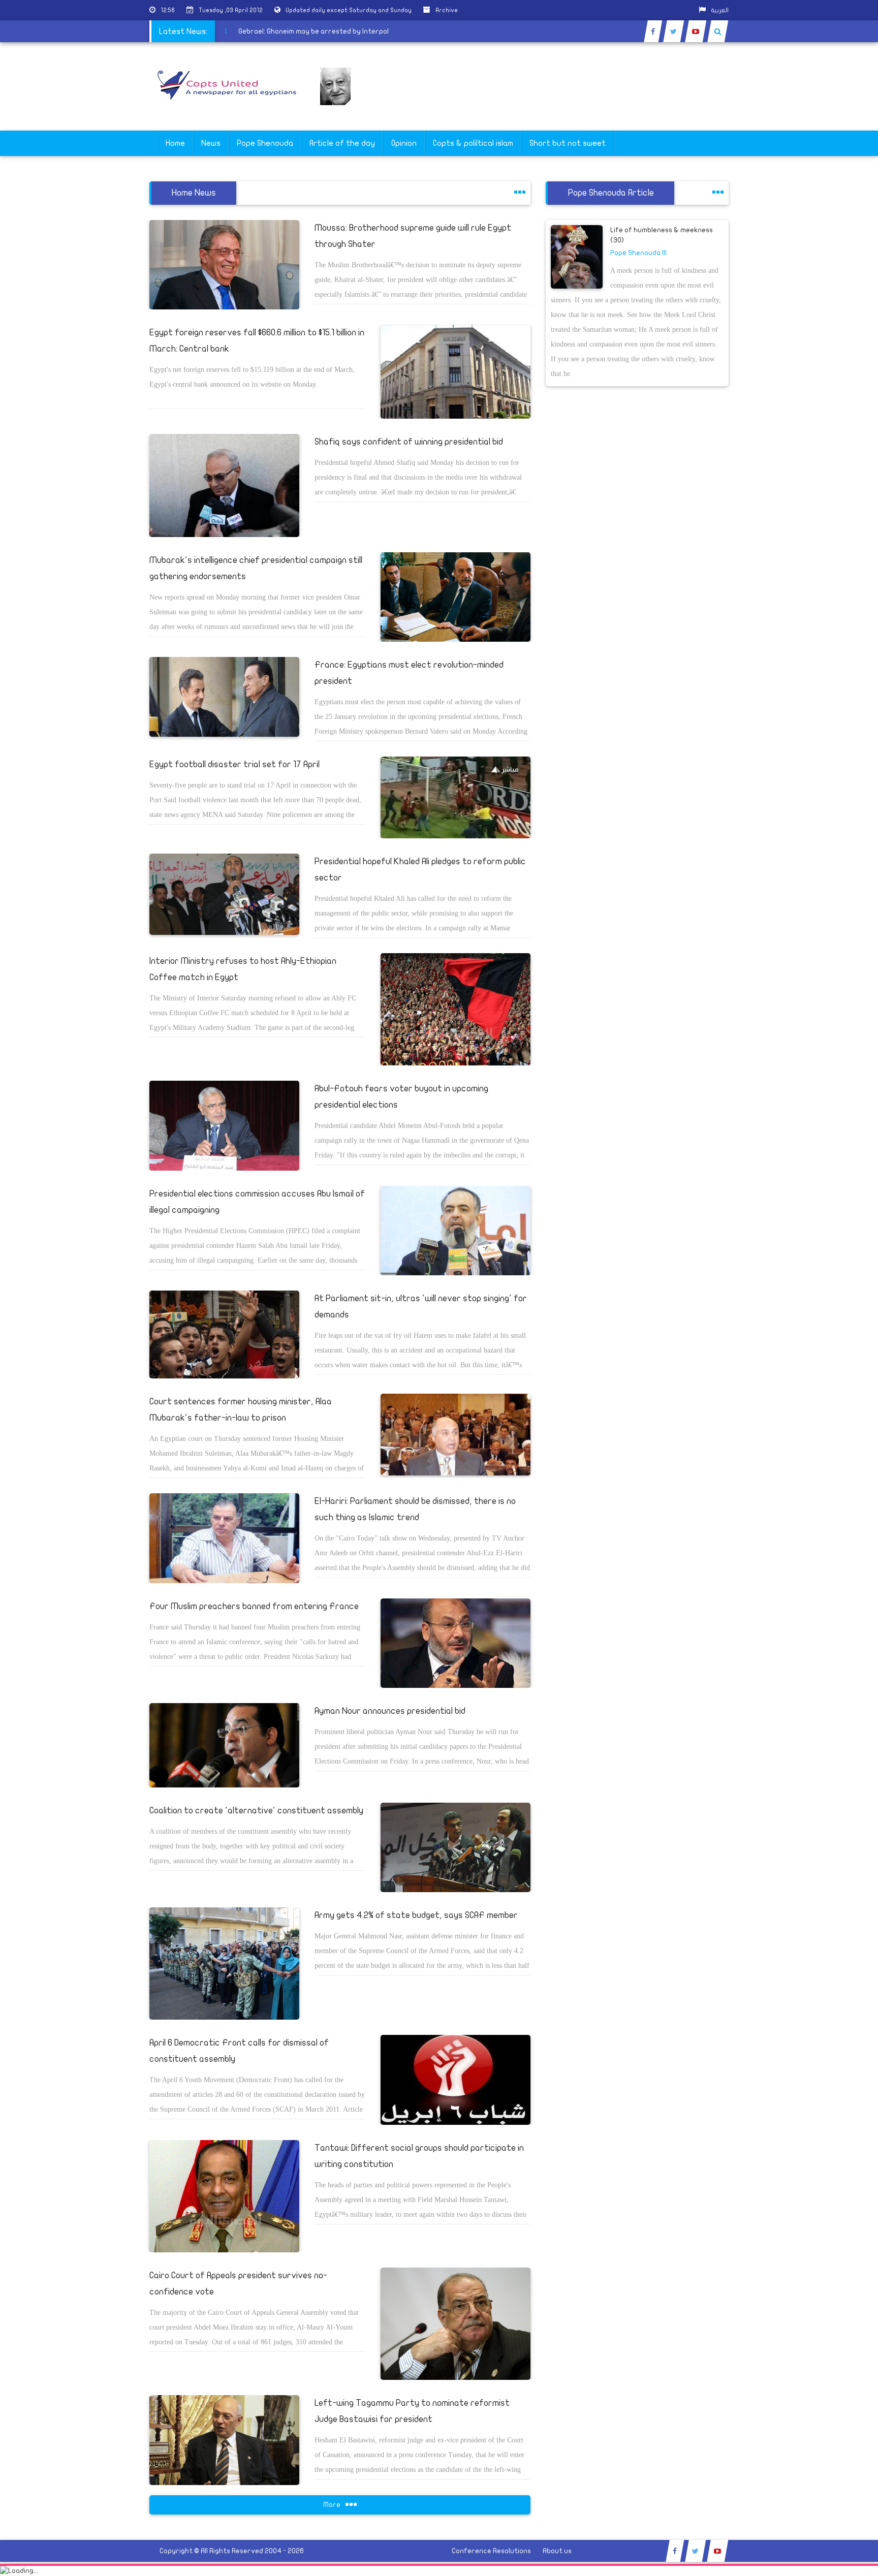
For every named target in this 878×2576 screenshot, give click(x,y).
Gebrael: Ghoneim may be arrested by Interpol (359, 31)
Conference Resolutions (491, 2551)
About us (557, 2551)
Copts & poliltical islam (473, 143)
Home (175, 143)
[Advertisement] (830, 321)
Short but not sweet (568, 143)
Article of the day (342, 143)
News (211, 143)
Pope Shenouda (265, 143)
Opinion (404, 143)
